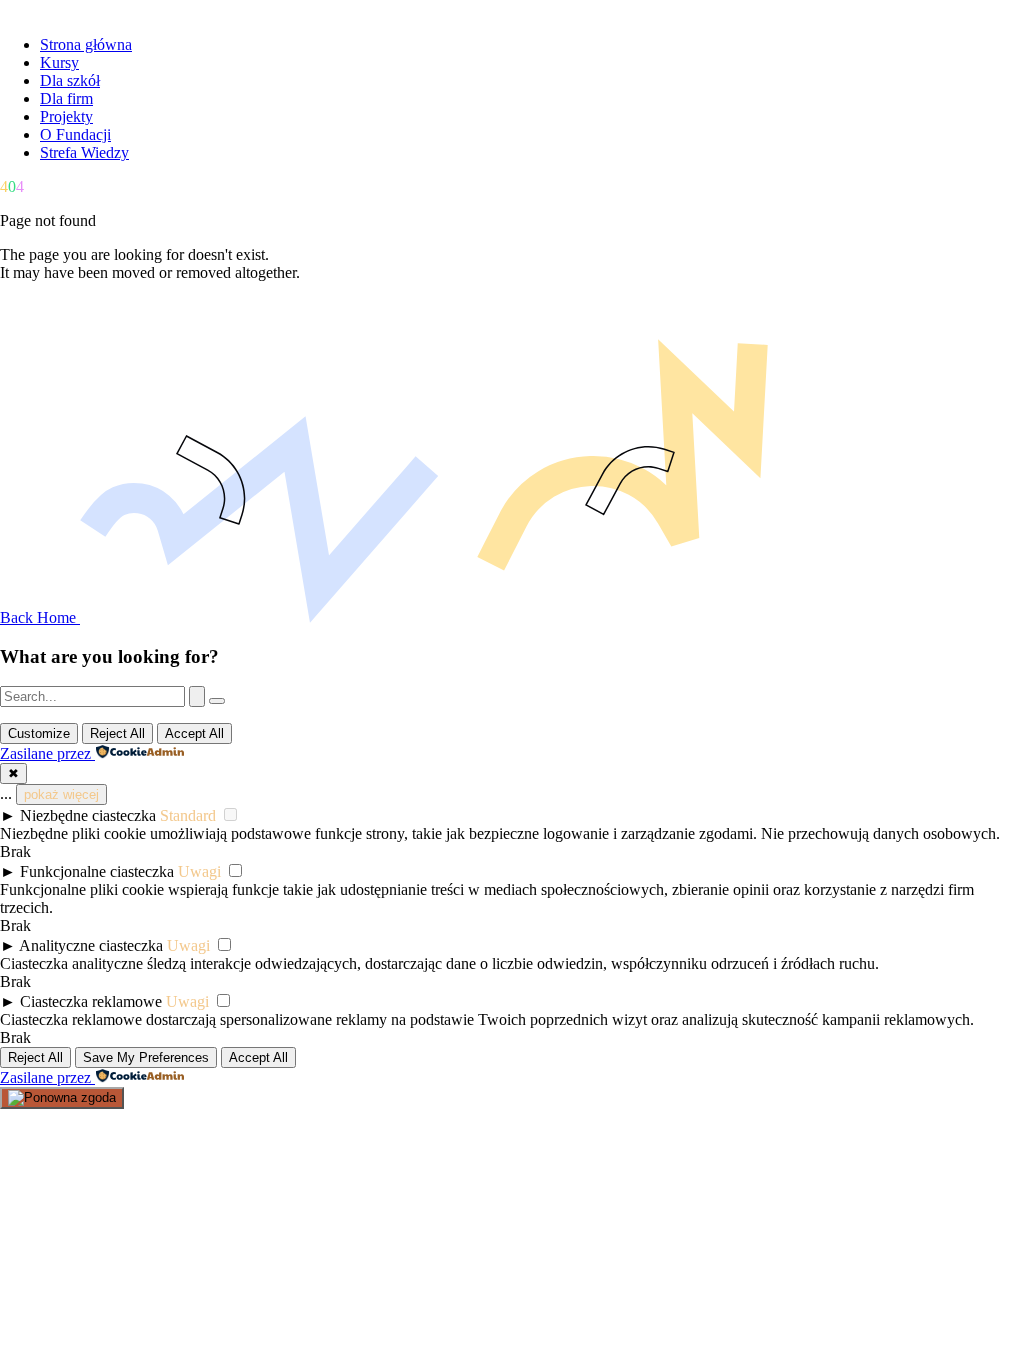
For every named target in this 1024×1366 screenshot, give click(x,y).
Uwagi (199, 871)
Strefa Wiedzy (84, 152)
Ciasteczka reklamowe (91, 1001)
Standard (188, 815)
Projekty (66, 116)
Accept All (194, 733)
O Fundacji (75, 134)
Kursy (59, 62)
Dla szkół (70, 80)
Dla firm (66, 98)
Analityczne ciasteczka (91, 945)
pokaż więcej (61, 794)
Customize (39, 733)
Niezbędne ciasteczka (88, 815)
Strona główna (86, 44)
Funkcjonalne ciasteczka (97, 871)
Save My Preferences (146, 1057)
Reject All (117, 733)
